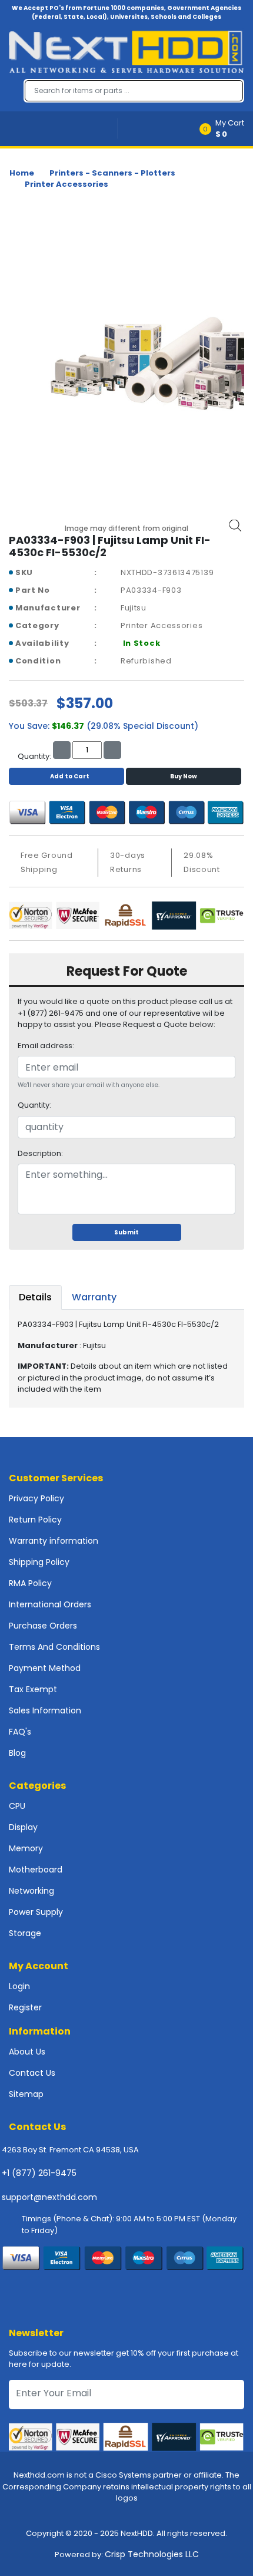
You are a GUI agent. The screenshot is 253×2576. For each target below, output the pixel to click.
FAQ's (20, 1732)
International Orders (50, 1604)
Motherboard (36, 1870)
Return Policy (35, 1520)
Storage (25, 1933)
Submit (126, 1232)
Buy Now (184, 776)
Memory (26, 1848)
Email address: (46, 1046)
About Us (27, 2052)
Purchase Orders (43, 1626)
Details (35, 1297)
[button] (226, 129)
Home (22, 173)
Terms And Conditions (54, 1647)
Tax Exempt (33, 1689)
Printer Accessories (66, 184)
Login (19, 1986)
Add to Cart (70, 776)
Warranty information (54, 1541)
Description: (40, 1153)
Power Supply (36, 1912)
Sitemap (26, 2094)
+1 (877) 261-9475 (39, 2173)
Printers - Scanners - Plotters (112, 173)
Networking (31, 1891)
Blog (17, 1753)
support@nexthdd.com (49, 2197)
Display (23, 1827)
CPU (17, 1806)
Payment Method (45, 1668)
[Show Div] (63, 129)
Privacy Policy (36, 1498)
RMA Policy (30, 1583)
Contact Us (32, 2073)
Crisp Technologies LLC (152, 2554)
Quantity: (34, 1105)
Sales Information (45, 1710)
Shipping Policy (39, 1562)
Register (25, 2007)
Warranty (94, 1297)
